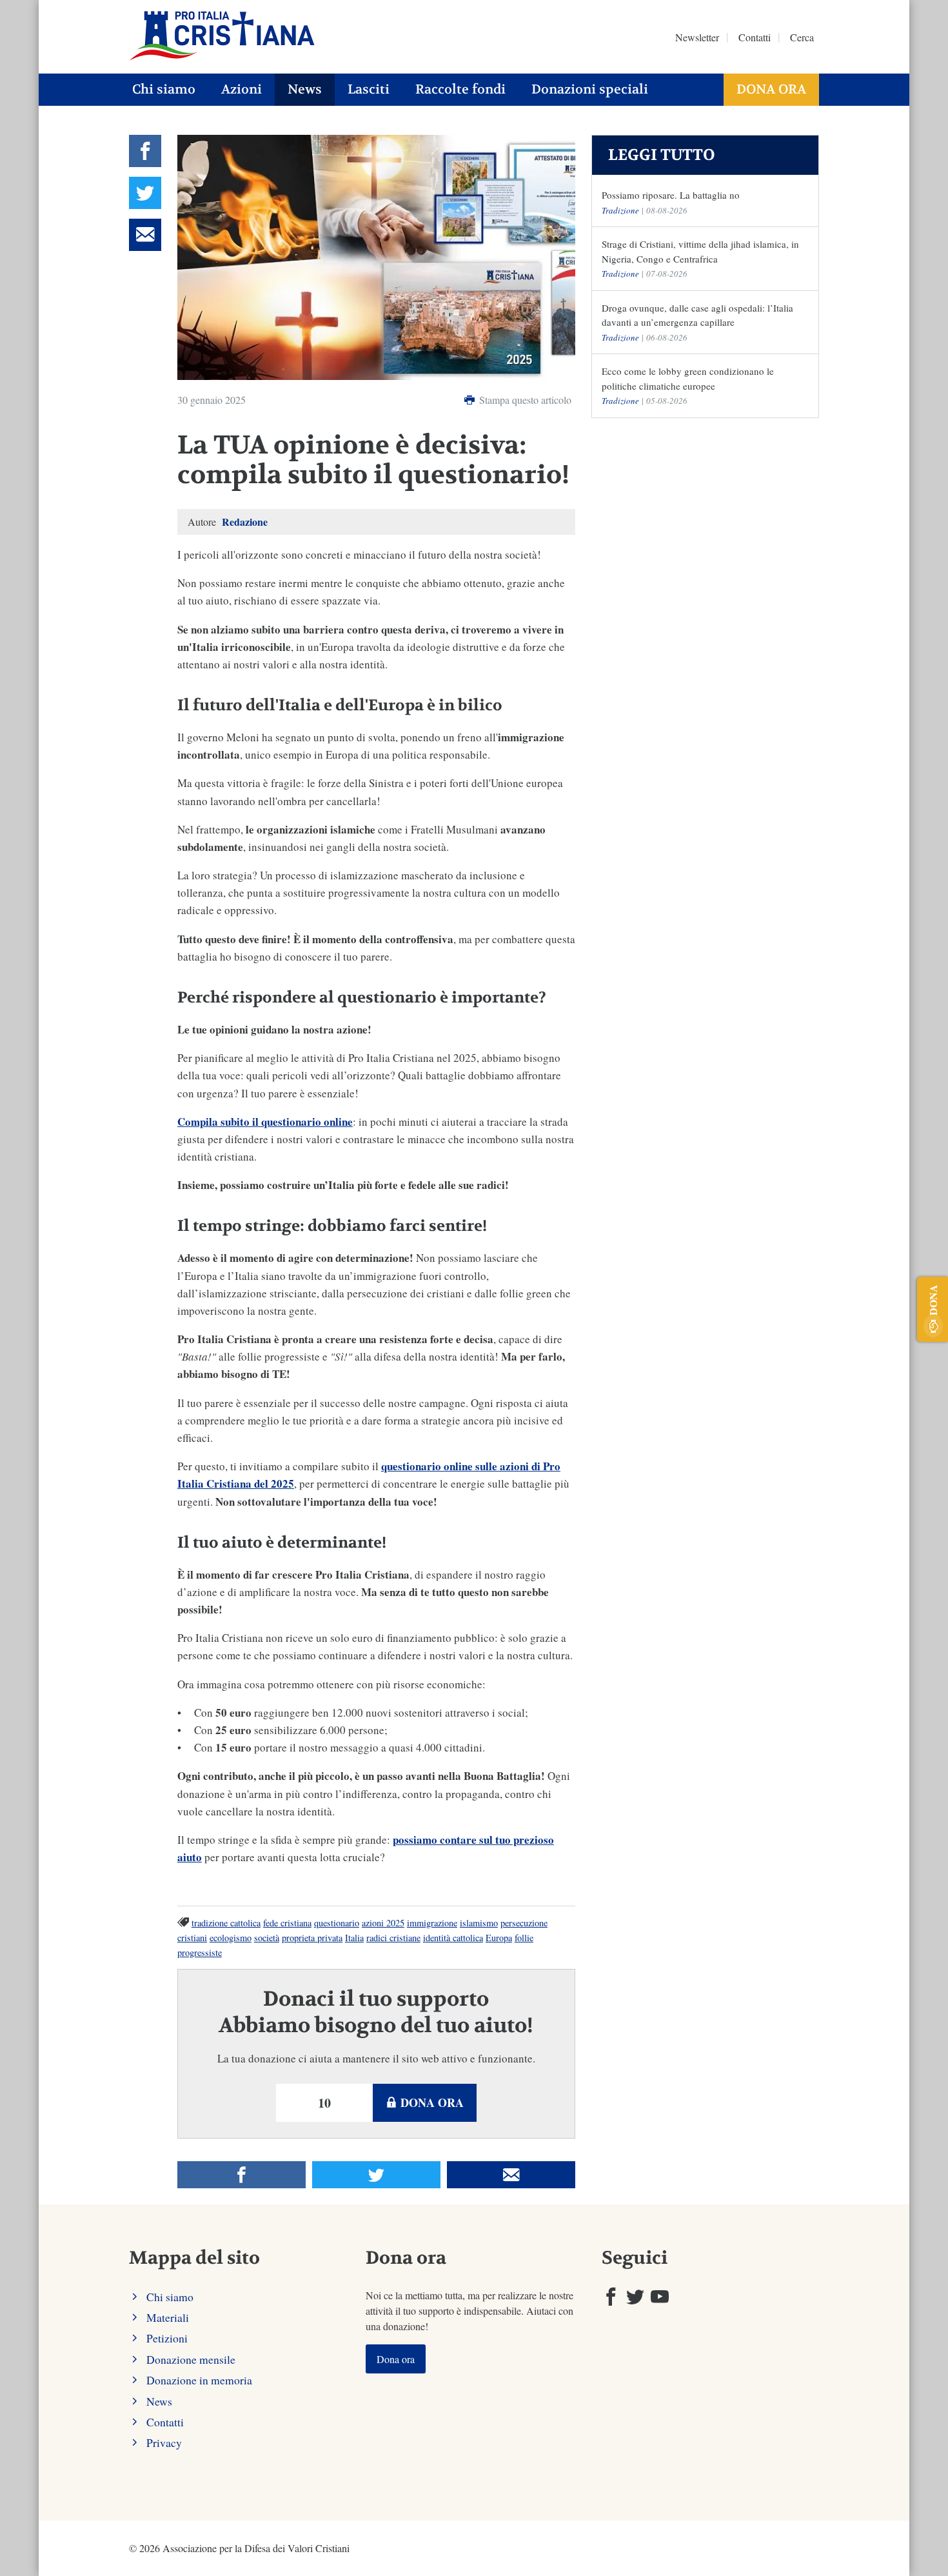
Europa (499, 1938)
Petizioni (167, 2338)
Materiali (168, 2317)
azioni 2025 (383, 1923)
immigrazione (432, 1923)
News (305, 89)
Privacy (164, 2442)
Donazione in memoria (199, 2380)
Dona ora (771, 89)
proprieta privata (312, 1938)
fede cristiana (287, 1923)
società (267, 1938)
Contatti (755, 37)
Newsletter (697, 37)
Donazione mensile (191, 2359)
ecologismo (231, 1938)
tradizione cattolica (226, 1923)
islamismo (479, 1923)
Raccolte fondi (460, 89)
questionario (337, 1923)
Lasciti (369, 89)
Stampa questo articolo (524, 400)
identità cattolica (453, 1938)
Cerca (802, 37)
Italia (354, 1938)
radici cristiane (393, 1938)
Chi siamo (164, 89)
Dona (933, 1300)
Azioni (242, 89)
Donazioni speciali (590, 89)
